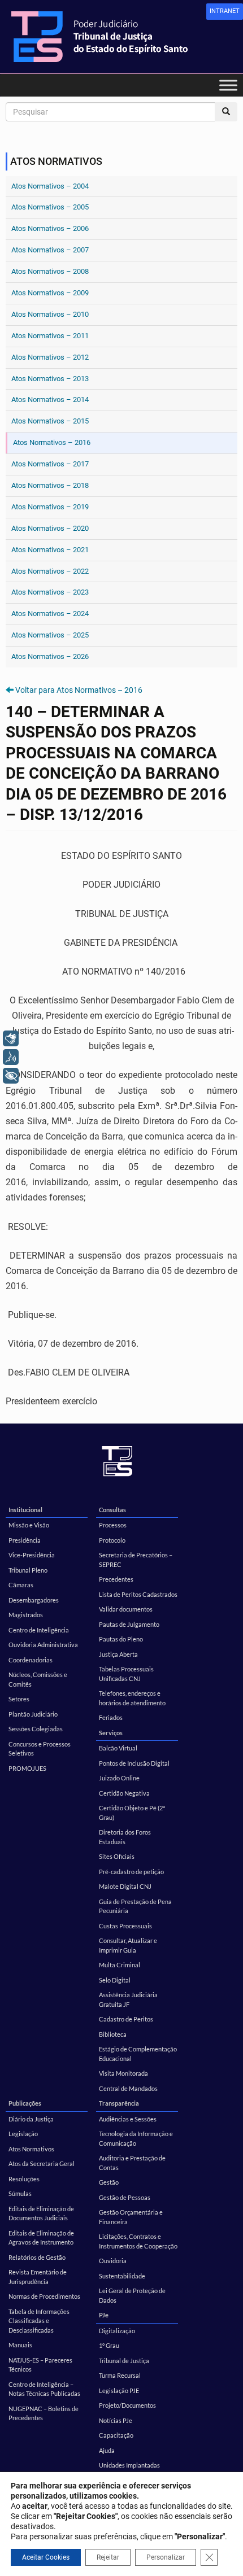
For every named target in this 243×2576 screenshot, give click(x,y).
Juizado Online (119, 1778)
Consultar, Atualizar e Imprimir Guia (128, 1945)
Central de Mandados (128, 2088)
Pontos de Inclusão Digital (134, 1763)
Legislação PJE (119, 2391)
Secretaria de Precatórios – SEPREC (136, 1560)
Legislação (23, 2134)
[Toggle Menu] (228, 85)
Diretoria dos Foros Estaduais (125, 1837)
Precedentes (116, 1579)
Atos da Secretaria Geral (42, 2164)
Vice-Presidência (32, 1555)
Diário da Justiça (31, 2119)
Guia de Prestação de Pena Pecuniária (135, 1906)
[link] (225, 12)
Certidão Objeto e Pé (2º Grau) (132, 1813)
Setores (19, 1699)
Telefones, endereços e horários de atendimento (132, 1698)
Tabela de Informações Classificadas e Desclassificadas (39, 2321)
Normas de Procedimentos (44, 2296)
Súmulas (20, 2193)
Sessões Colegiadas (36, 1729)
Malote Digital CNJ (125, 1886)
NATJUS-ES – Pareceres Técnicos (40, 2365)
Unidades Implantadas (129, 2465)
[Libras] (11, 1038)
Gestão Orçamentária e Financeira (131, 2217)
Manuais (20, 2345)
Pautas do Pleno (121, 1639)
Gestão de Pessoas (125, 2197)
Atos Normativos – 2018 (50, 485)
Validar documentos (126, 1609)
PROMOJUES (27, 1768)
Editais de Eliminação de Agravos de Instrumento (41, 2238)
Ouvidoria (113, 2261)
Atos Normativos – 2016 (52, 442)
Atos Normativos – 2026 (50, 656)
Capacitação (116, 2435)
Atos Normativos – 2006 (50, 228)
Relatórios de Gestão (37, 2257)
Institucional (25, 1510)
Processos (113, 1525)
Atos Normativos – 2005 (50, 207)
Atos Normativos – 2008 (50, 271)
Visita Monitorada (123, 2073)
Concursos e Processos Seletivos (40, 1749)
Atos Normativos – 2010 (50, 314)
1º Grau (109, 2345)
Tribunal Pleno (28, 1570)
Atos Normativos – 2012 (50, 357)
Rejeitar (108, 2557)
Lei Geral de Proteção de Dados (132, 2295)
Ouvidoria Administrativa (43, 1645)
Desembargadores (34, 1600)
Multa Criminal (120, 1965)
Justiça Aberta (118, 1654)
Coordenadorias (31, 1660)
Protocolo (112, 1540)
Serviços (111, 1733)
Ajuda (107, 2450)
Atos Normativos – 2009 (50, 293)
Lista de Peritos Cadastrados (138, 1594)
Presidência (25, 1540)
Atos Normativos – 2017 (50, 464)
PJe (104, 2315)
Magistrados (26, 1615)
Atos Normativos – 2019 (50, 507)
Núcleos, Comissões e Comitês (38, 1679)
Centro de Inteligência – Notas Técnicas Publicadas (44, 2389)
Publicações (25, 2103)
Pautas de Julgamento (129, 1624)
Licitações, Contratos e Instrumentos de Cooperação (138, 2241)
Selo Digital (115, 1980)
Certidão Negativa (124, 1793)
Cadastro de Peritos (126, 2019)
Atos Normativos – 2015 (50, 421)
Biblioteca (113, 2034)
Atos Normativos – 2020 (50, 528)
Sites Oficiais (117, 1856)
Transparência (119, 2103)
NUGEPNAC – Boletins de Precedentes (44, 2413)
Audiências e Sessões (128, 2119)
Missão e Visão (29, 1525)
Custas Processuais (125, 1926)
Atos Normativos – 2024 (50, 614)
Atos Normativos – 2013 (50, 379)
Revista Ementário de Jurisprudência (38, 2277)
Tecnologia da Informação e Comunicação (136, 2138)
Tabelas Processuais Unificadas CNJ (126, 1674)
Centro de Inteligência (39, 1630)
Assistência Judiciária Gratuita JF (128, 1999)
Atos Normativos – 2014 (50, 400)
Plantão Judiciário (33, 1714)
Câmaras (21, 1585)
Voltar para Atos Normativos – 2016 (79, 690)
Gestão (109, 2182)
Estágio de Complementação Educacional (138, 2054)
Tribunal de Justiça (124, 2361)
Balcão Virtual (118, 1748)
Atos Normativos (31, 2149)
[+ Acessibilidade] (11, 1076)
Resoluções (24, 2179)
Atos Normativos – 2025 (50, 635)
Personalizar (166, 2557)
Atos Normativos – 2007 (50, 250)
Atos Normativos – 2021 (50, 550)
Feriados (111, 1717)
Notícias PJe (116, 2420)
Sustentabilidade (122, 2276)
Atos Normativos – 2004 (50, 186)
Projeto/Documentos (127, 2405)
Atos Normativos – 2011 (50, 336)
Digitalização (117, 2331)
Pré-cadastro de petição (131, 1872)
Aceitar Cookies (46, 2557)
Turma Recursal (120, 2375)
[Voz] (11, 1057)
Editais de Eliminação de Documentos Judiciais (41, 2213)
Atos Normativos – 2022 (50, 571)
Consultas (112, 1510)
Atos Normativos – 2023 (50, 592)
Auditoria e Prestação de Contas (132, 2163)
